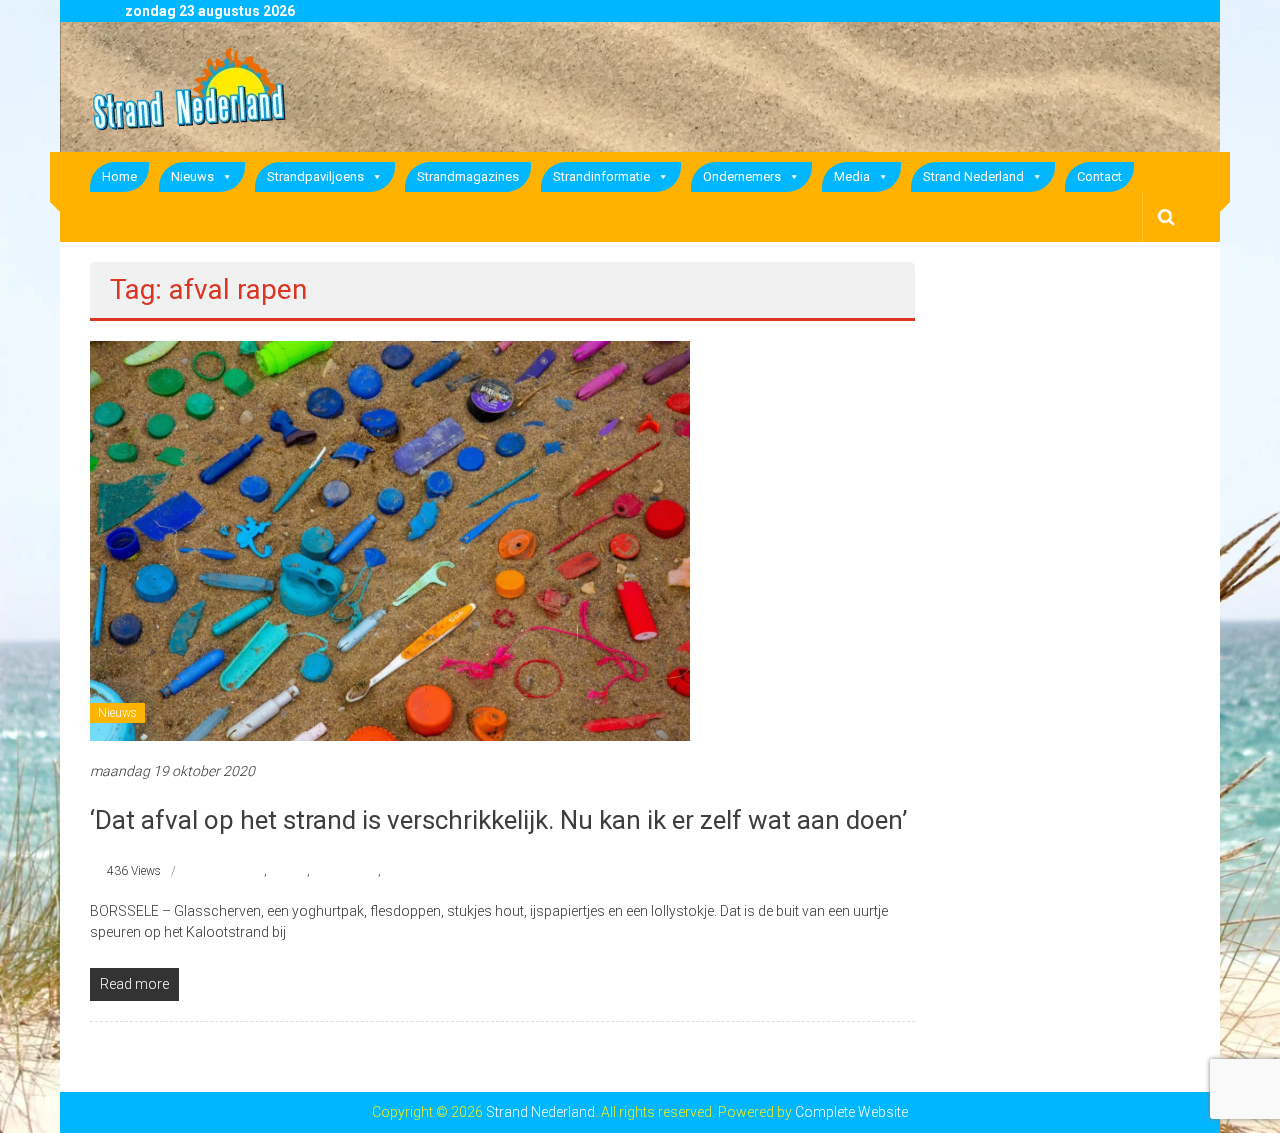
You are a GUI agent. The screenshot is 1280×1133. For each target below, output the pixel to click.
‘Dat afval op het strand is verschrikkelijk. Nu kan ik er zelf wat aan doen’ (498, 820)
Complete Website (851, 1112)
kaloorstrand (345, 871)
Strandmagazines (468, 176)
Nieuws (192, 176)
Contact (1099, 176)
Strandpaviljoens (315, 176)
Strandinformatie (601, 176)
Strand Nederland (973, 176)
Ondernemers (742, 176)
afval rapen (235, 871)
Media (852, 176)
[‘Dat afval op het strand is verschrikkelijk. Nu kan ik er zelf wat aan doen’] (390, 540)
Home (119, 176)
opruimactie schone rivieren (455, 871)
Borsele (288, 871)
